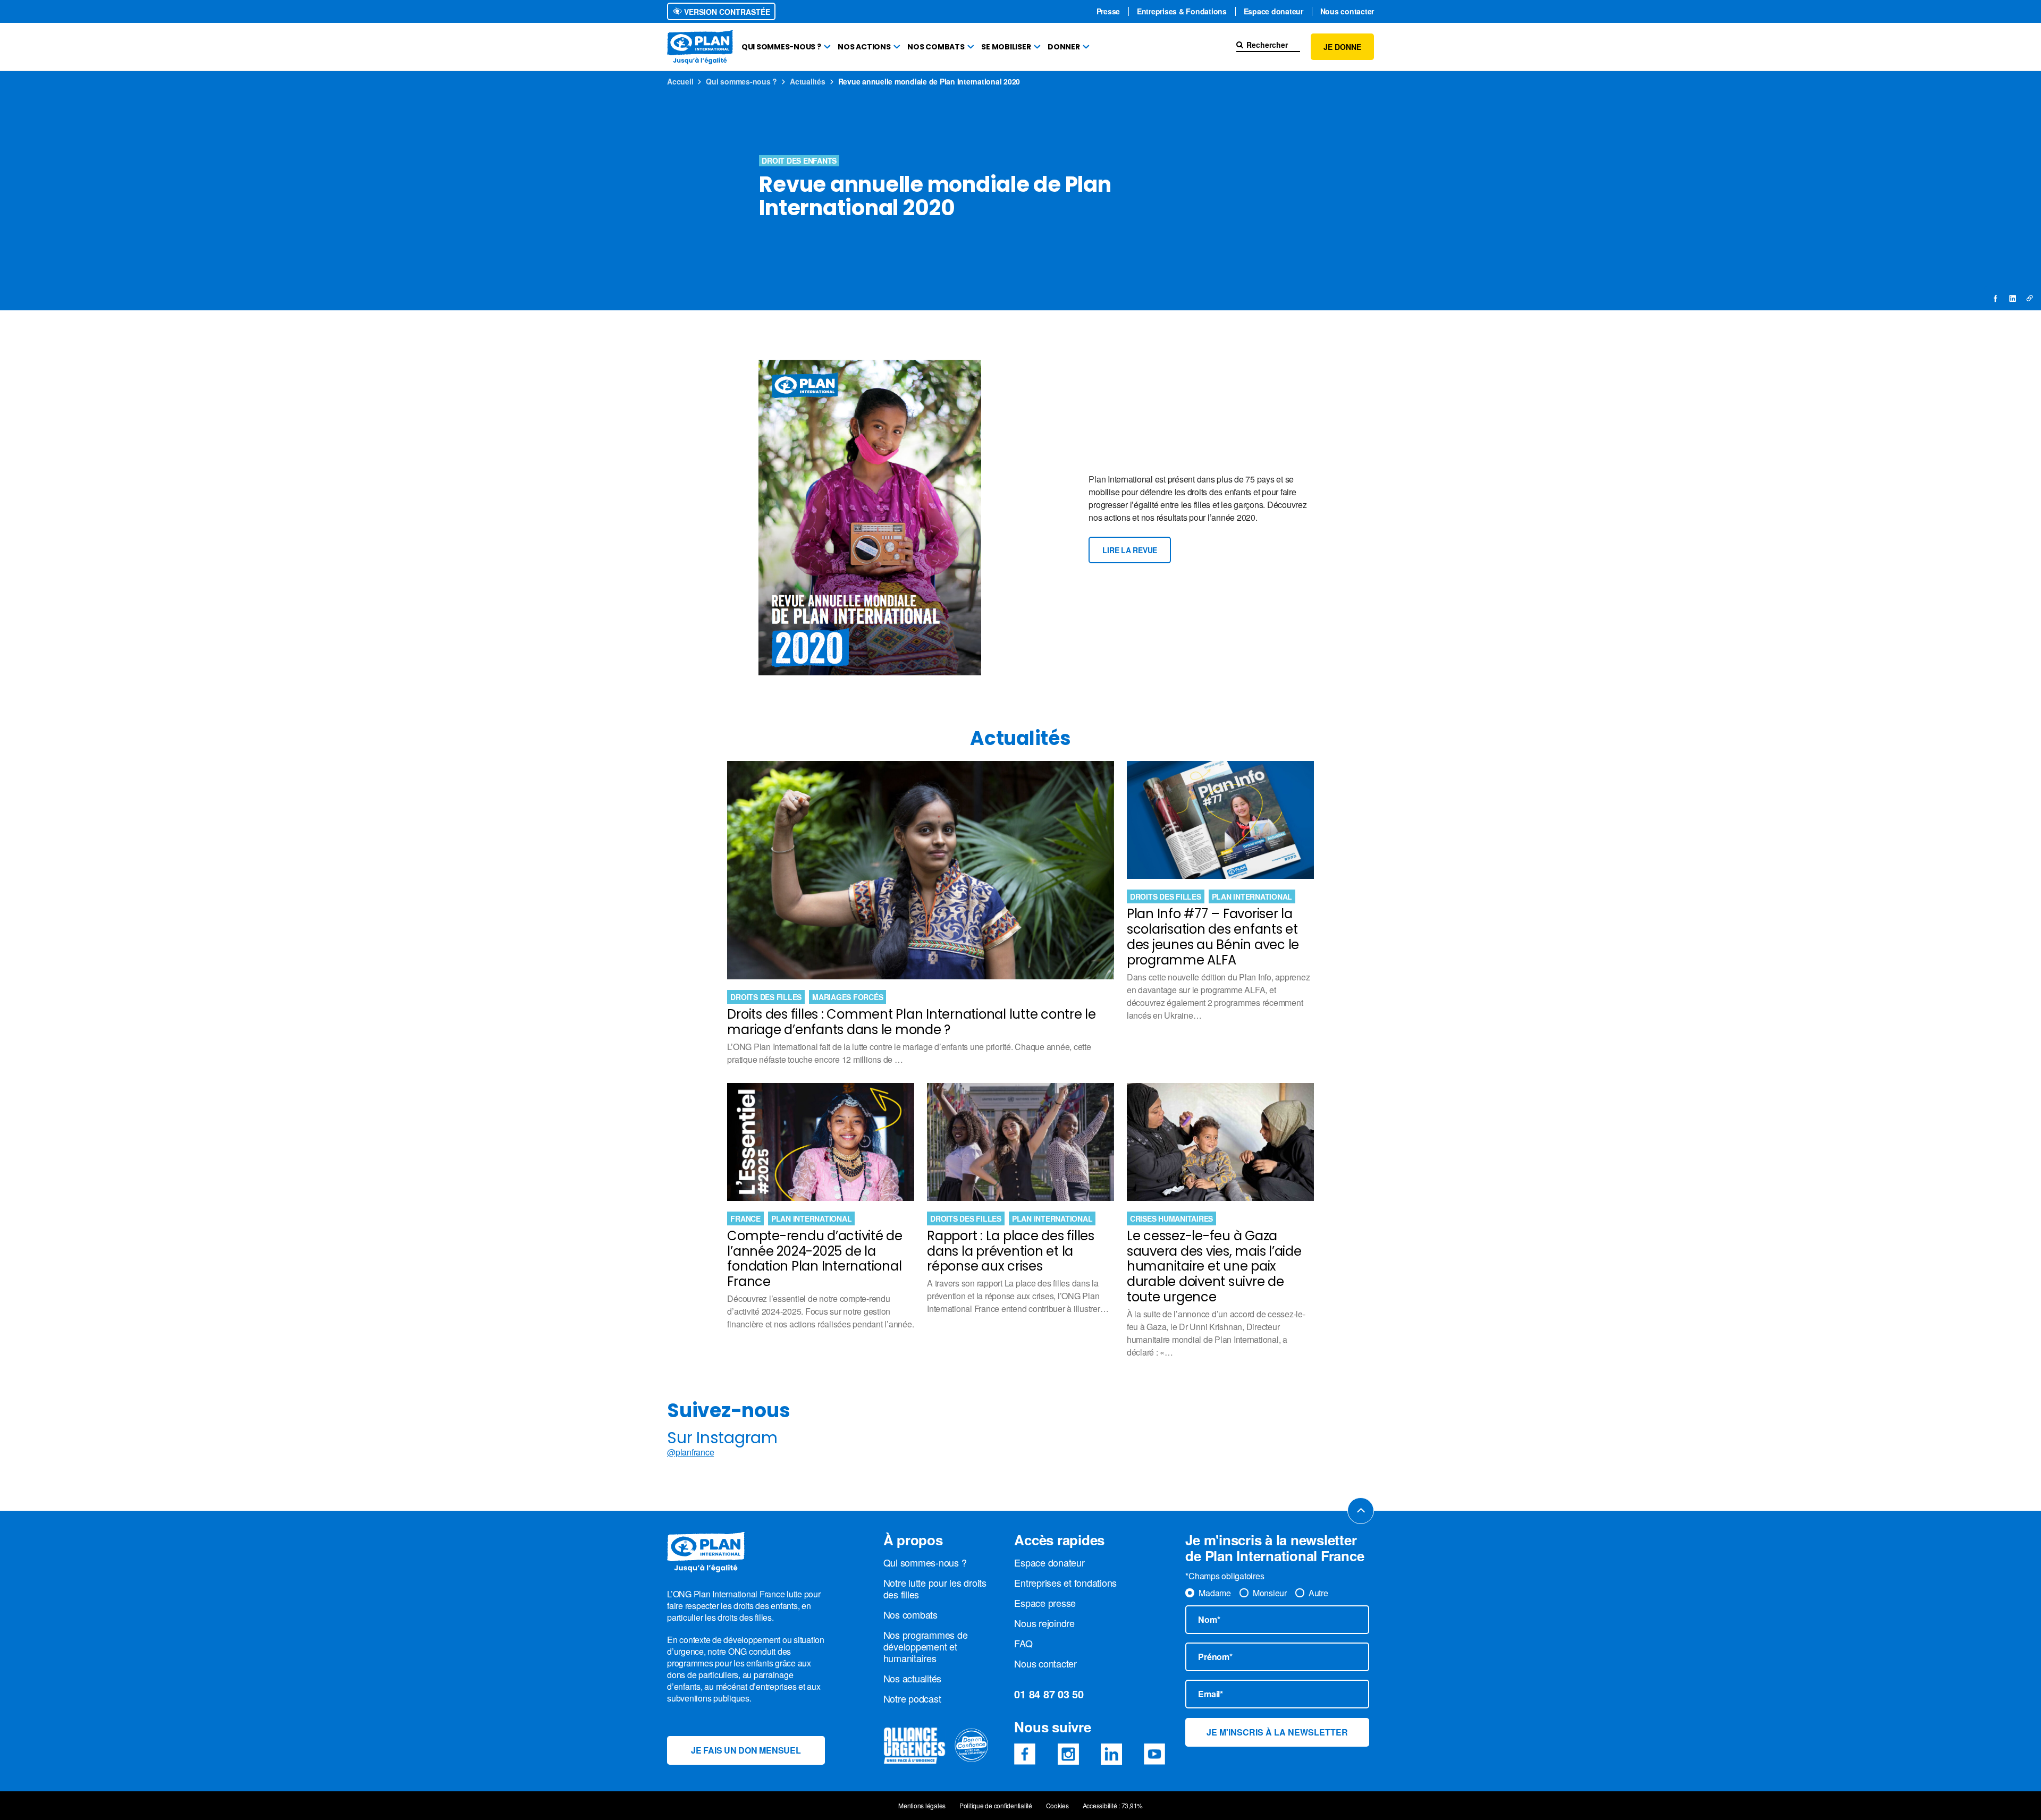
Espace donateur (1273, 11)
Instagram (1068, 1754)
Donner (1064, 47)
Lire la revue (1130, 550)
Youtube (1154, 1754)
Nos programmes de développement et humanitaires (926, 1646)
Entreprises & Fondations (1182, 11)
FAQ (1023, 1643)
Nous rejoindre (1044, 1623)
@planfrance (690, 1452)
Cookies (1057, 1806)
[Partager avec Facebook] (1996, 298)
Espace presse (1045, 1603)
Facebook (1025, 1754)
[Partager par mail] (2029, 298)
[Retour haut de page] (1361, 1511)
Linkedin (1111, 1754)
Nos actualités (913, 1678)
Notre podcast (912, 1698)
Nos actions (864, 47)
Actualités (808, 81)
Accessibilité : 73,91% (1113, 1806)
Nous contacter (1347, 11)
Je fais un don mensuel (746, 1750)
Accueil (680, 81)
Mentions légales (922, 1806)
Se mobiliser (1006, 47)
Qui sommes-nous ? (781, 47)
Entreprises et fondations (1065, 1582)
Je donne (1342, 47)
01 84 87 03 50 (1049, 1694)
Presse (1108, 11)
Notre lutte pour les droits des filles (935, 1588)
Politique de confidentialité (996, 1806)
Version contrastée (726, 12)
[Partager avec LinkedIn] (2012, 298)
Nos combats (936, 47)
